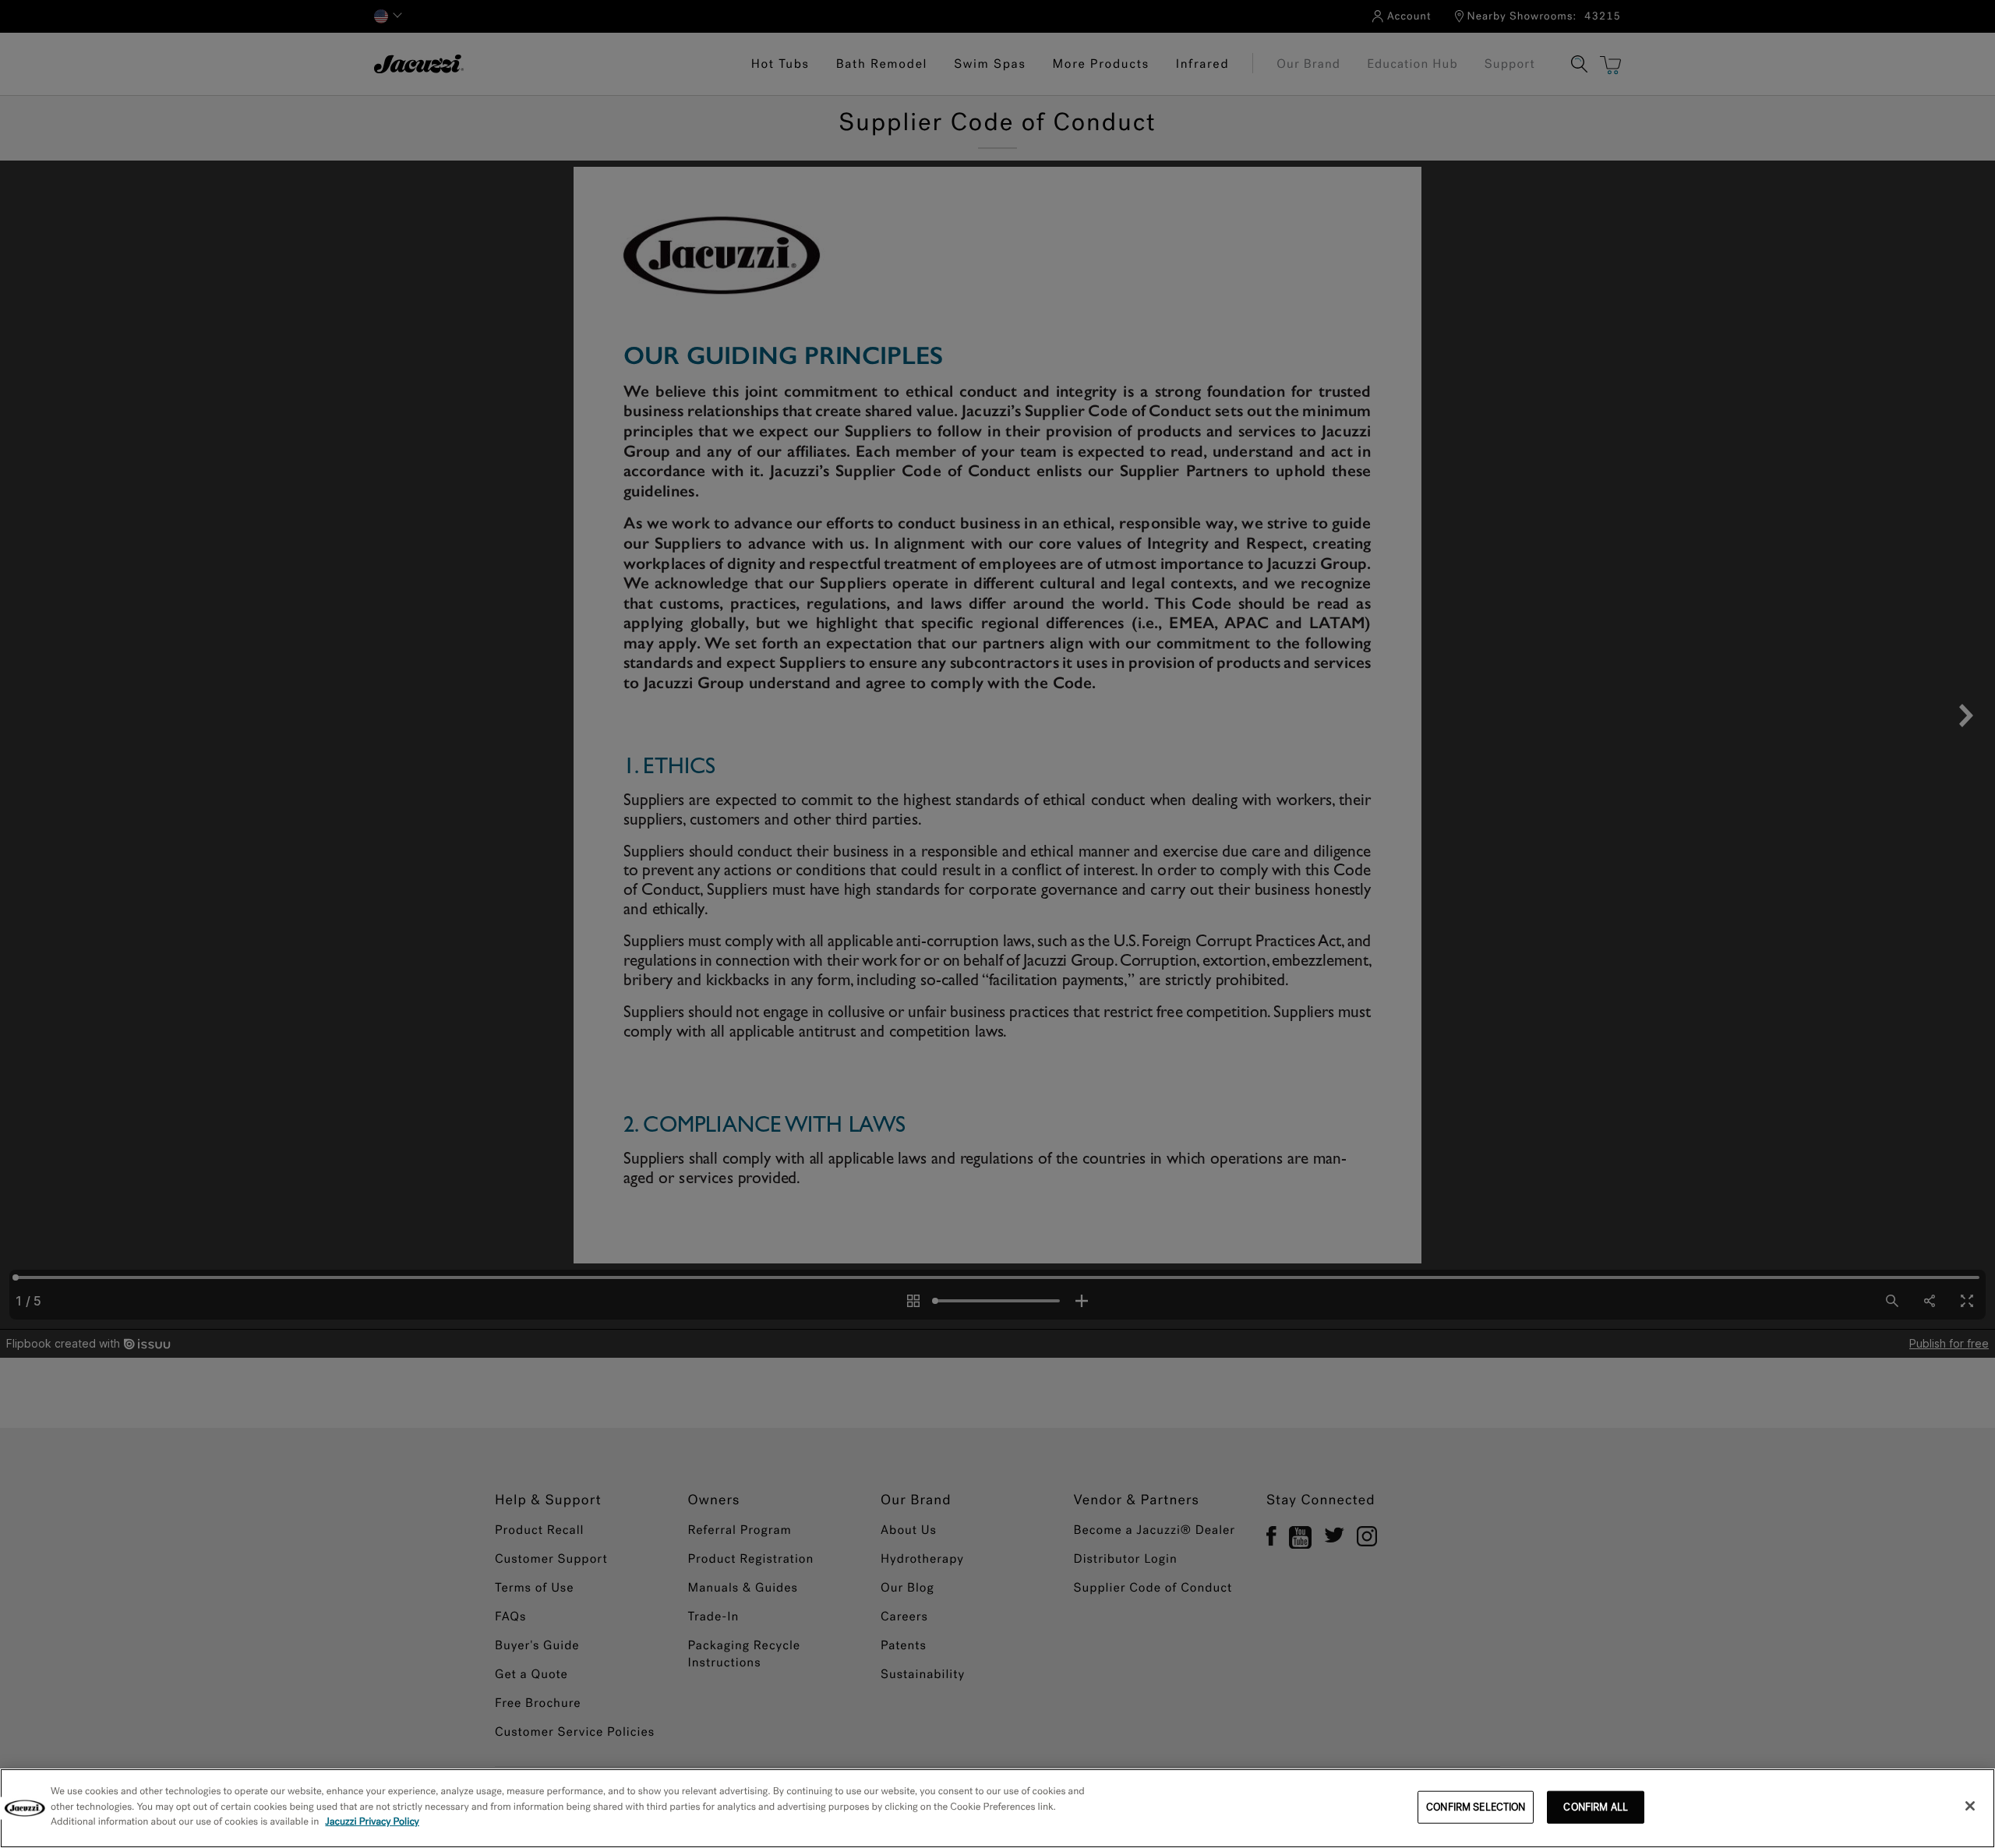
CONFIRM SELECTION (1476, 1807)
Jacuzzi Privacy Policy (372, 1822)
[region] (997, 1808)
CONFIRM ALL (1595, 1807)
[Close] (1970, 1806)
